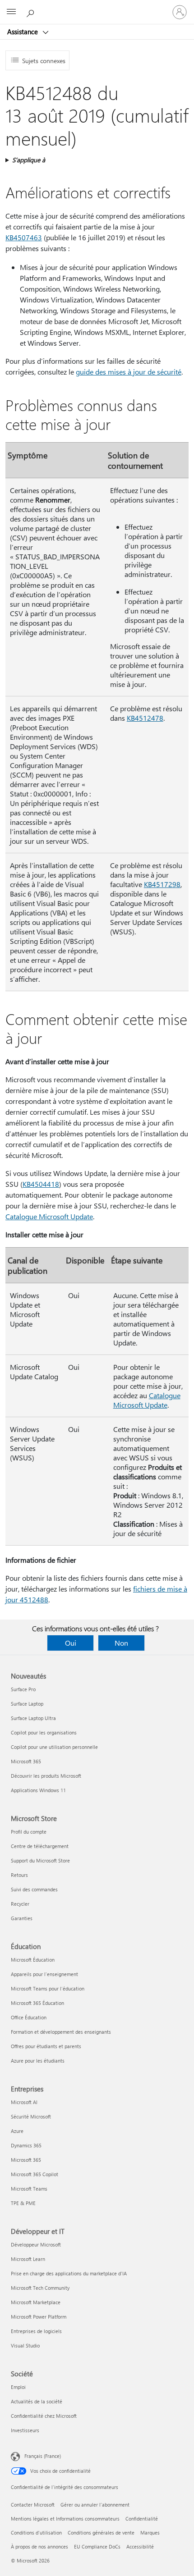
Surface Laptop (27, 1704)
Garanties (22, 1918)
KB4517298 (162, 884)
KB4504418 (41, 1184)
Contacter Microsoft (33, 2505)
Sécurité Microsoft (31, 2116)
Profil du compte (29, 1832)
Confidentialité (142, 2519)
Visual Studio (25, 2345)
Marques (150, 2533)
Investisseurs (25, 2430)
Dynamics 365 (26, 2145)
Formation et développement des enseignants (61, 2032)
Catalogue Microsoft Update (49, 1216)
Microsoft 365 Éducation (37, 2003)
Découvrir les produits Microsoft (46, 1776)
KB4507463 (24, 237)
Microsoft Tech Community (40, 2288)
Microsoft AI (24, 2102)
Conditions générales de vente (101, 2533)
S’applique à (29, 160)
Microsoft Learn (28, 2259)
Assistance (23, 32)
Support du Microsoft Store (40, 1860)
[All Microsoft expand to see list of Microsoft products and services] (11, 12)
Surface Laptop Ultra (33, 1718)
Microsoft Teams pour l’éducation (48, 1988)
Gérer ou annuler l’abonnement (95, 2505)
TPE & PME (23, 2203)
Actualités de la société (37, 2401)
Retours (19, 1875)
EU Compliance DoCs (97, 2546)
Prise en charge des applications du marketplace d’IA (69, 2273)
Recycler (20, 1904)
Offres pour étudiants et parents (46, 2046)
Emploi (18, 2387)
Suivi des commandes (34, 1889)
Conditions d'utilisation (36, 2533)
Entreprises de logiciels (36, 2331)
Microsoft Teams (29, 2189)
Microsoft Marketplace (36, 2302)
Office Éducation (29, 2017)
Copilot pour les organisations (44, 1732)
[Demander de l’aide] (32, 12)
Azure (17, 2131)
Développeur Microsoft (36, 2244)
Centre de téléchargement (40, 1846)
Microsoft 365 (26, 1761)
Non (121, 1643)
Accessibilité (140, 2546)
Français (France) (43, 2456)
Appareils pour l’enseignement (44, 1974)
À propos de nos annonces (39, 2546)
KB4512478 (145, 718)
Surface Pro (23, 1689)
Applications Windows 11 (38, 1790)
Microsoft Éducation (33, 1960)
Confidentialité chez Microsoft (44, 2416)
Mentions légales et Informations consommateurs (65, 2519)
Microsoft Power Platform (39, 2317)
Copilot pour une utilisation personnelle (54, 1747)
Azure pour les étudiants (38, 2061)
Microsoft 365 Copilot (35, 2174)
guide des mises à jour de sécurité (129, 372)
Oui (71, 1643)
